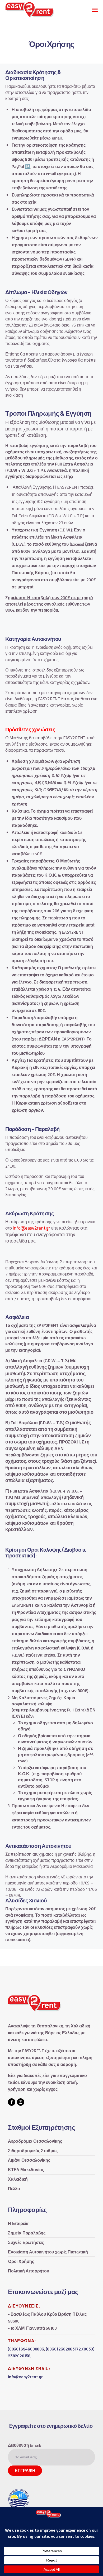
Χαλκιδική (18, 2179)
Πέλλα (14, 2189)
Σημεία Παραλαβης (27, 2233)
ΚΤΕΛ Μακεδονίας (26, 2170)
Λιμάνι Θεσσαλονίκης (29, 2160)
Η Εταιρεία (18, 2223)
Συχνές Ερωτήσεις (26, 2242)
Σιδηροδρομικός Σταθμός (33, 2151)
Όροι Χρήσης (21, 2261)
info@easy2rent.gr (31, 1228)
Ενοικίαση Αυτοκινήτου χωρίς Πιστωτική (48, 2252)
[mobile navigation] (95, 10)
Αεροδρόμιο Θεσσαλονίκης (35, 2141)
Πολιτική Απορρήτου (29, 2271)
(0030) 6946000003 (26, 2349)
